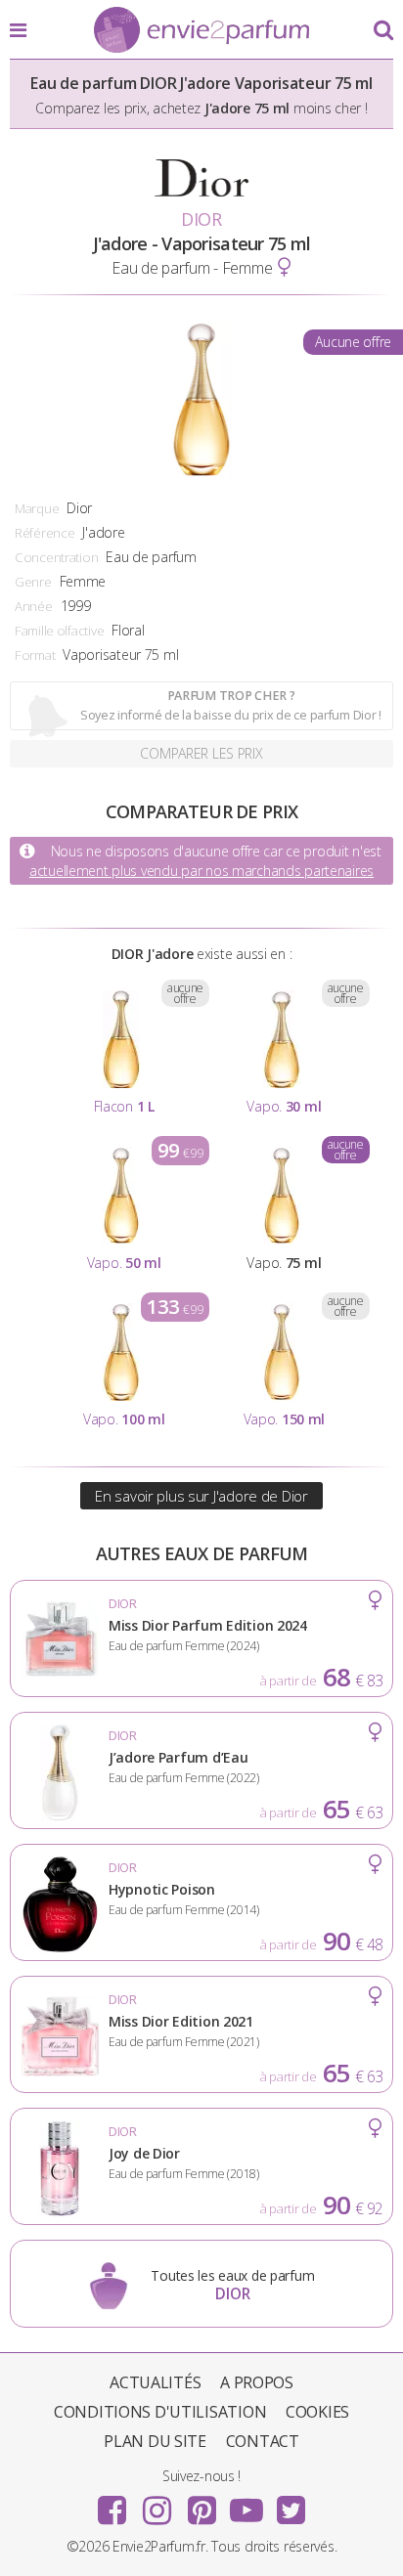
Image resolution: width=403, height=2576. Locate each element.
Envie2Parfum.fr (201, 31)
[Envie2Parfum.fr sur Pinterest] (201, 2504)
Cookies (317, 2412)
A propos (257, 2382)
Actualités (155, 2382)
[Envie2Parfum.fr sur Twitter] (291, 2504)
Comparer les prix (201, 753)
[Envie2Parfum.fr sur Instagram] (157, 2504)
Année (34, 606)
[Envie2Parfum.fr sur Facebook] (112, 2504)
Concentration (56, 557)
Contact (263, 2441)
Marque (37, 508)
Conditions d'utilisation (160, 2412)
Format (35, 655)
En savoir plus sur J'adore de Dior (201, 1496)
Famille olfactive (59, 631)
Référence (45, 533)
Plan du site (155, 2441)
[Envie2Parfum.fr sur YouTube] (246, 2504)
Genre (33, 582)
